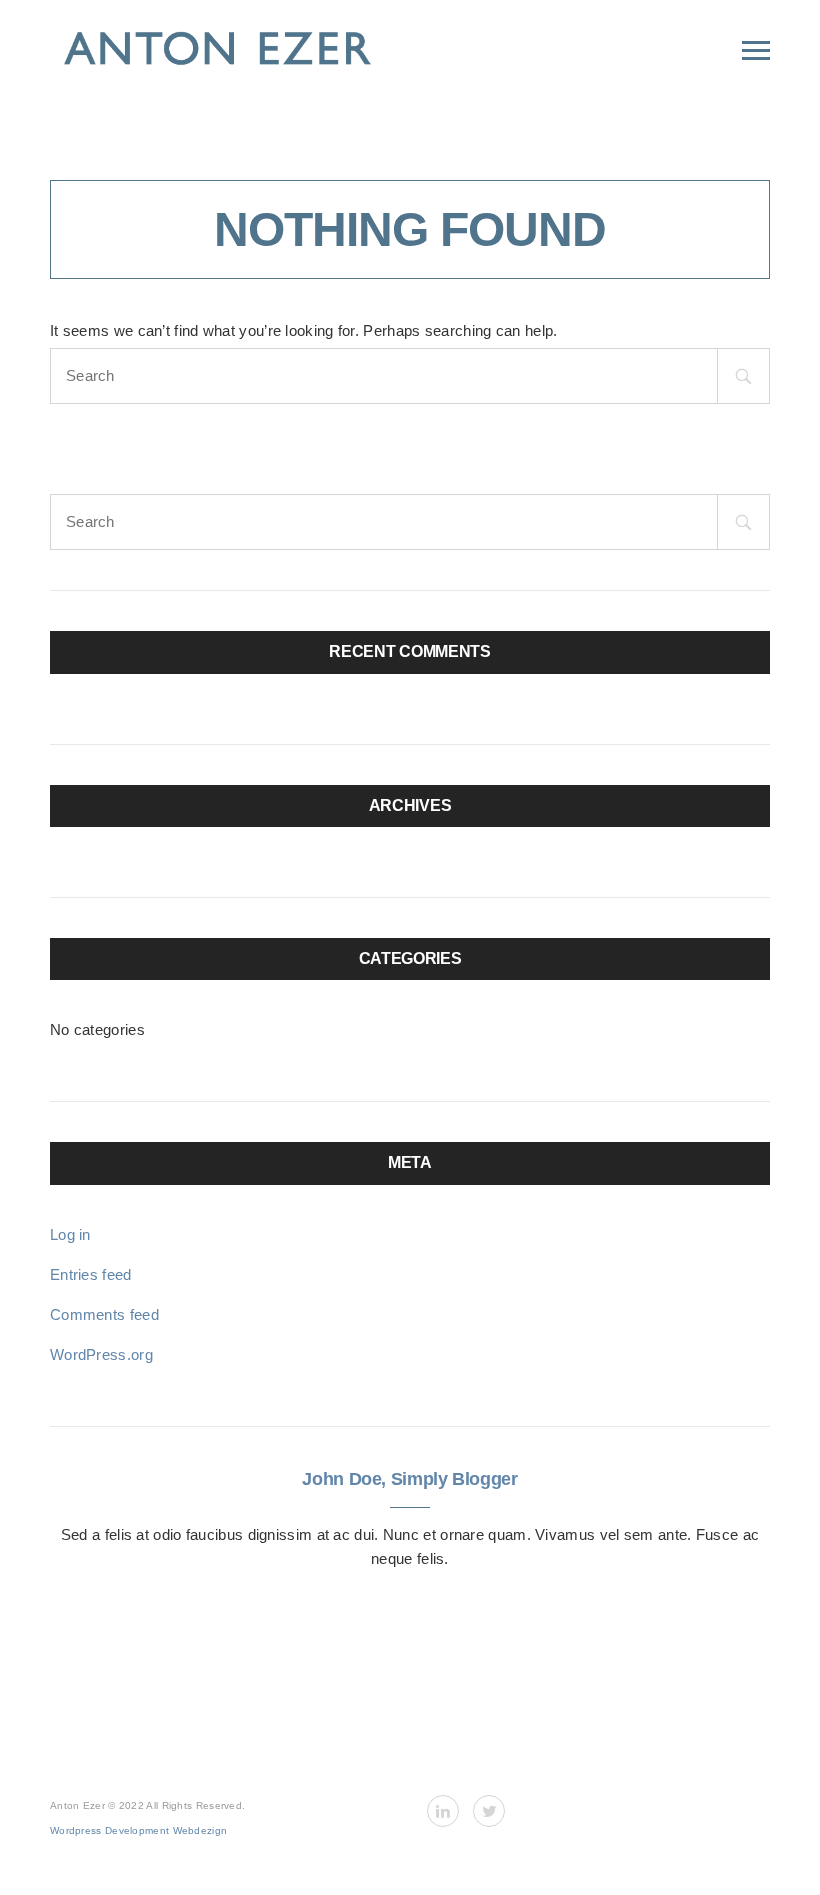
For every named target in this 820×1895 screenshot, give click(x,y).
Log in (70, 1234)
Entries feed (91, 1274)
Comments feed (104, 1314)
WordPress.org (101, 1354)
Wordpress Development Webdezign (138, 1830)
